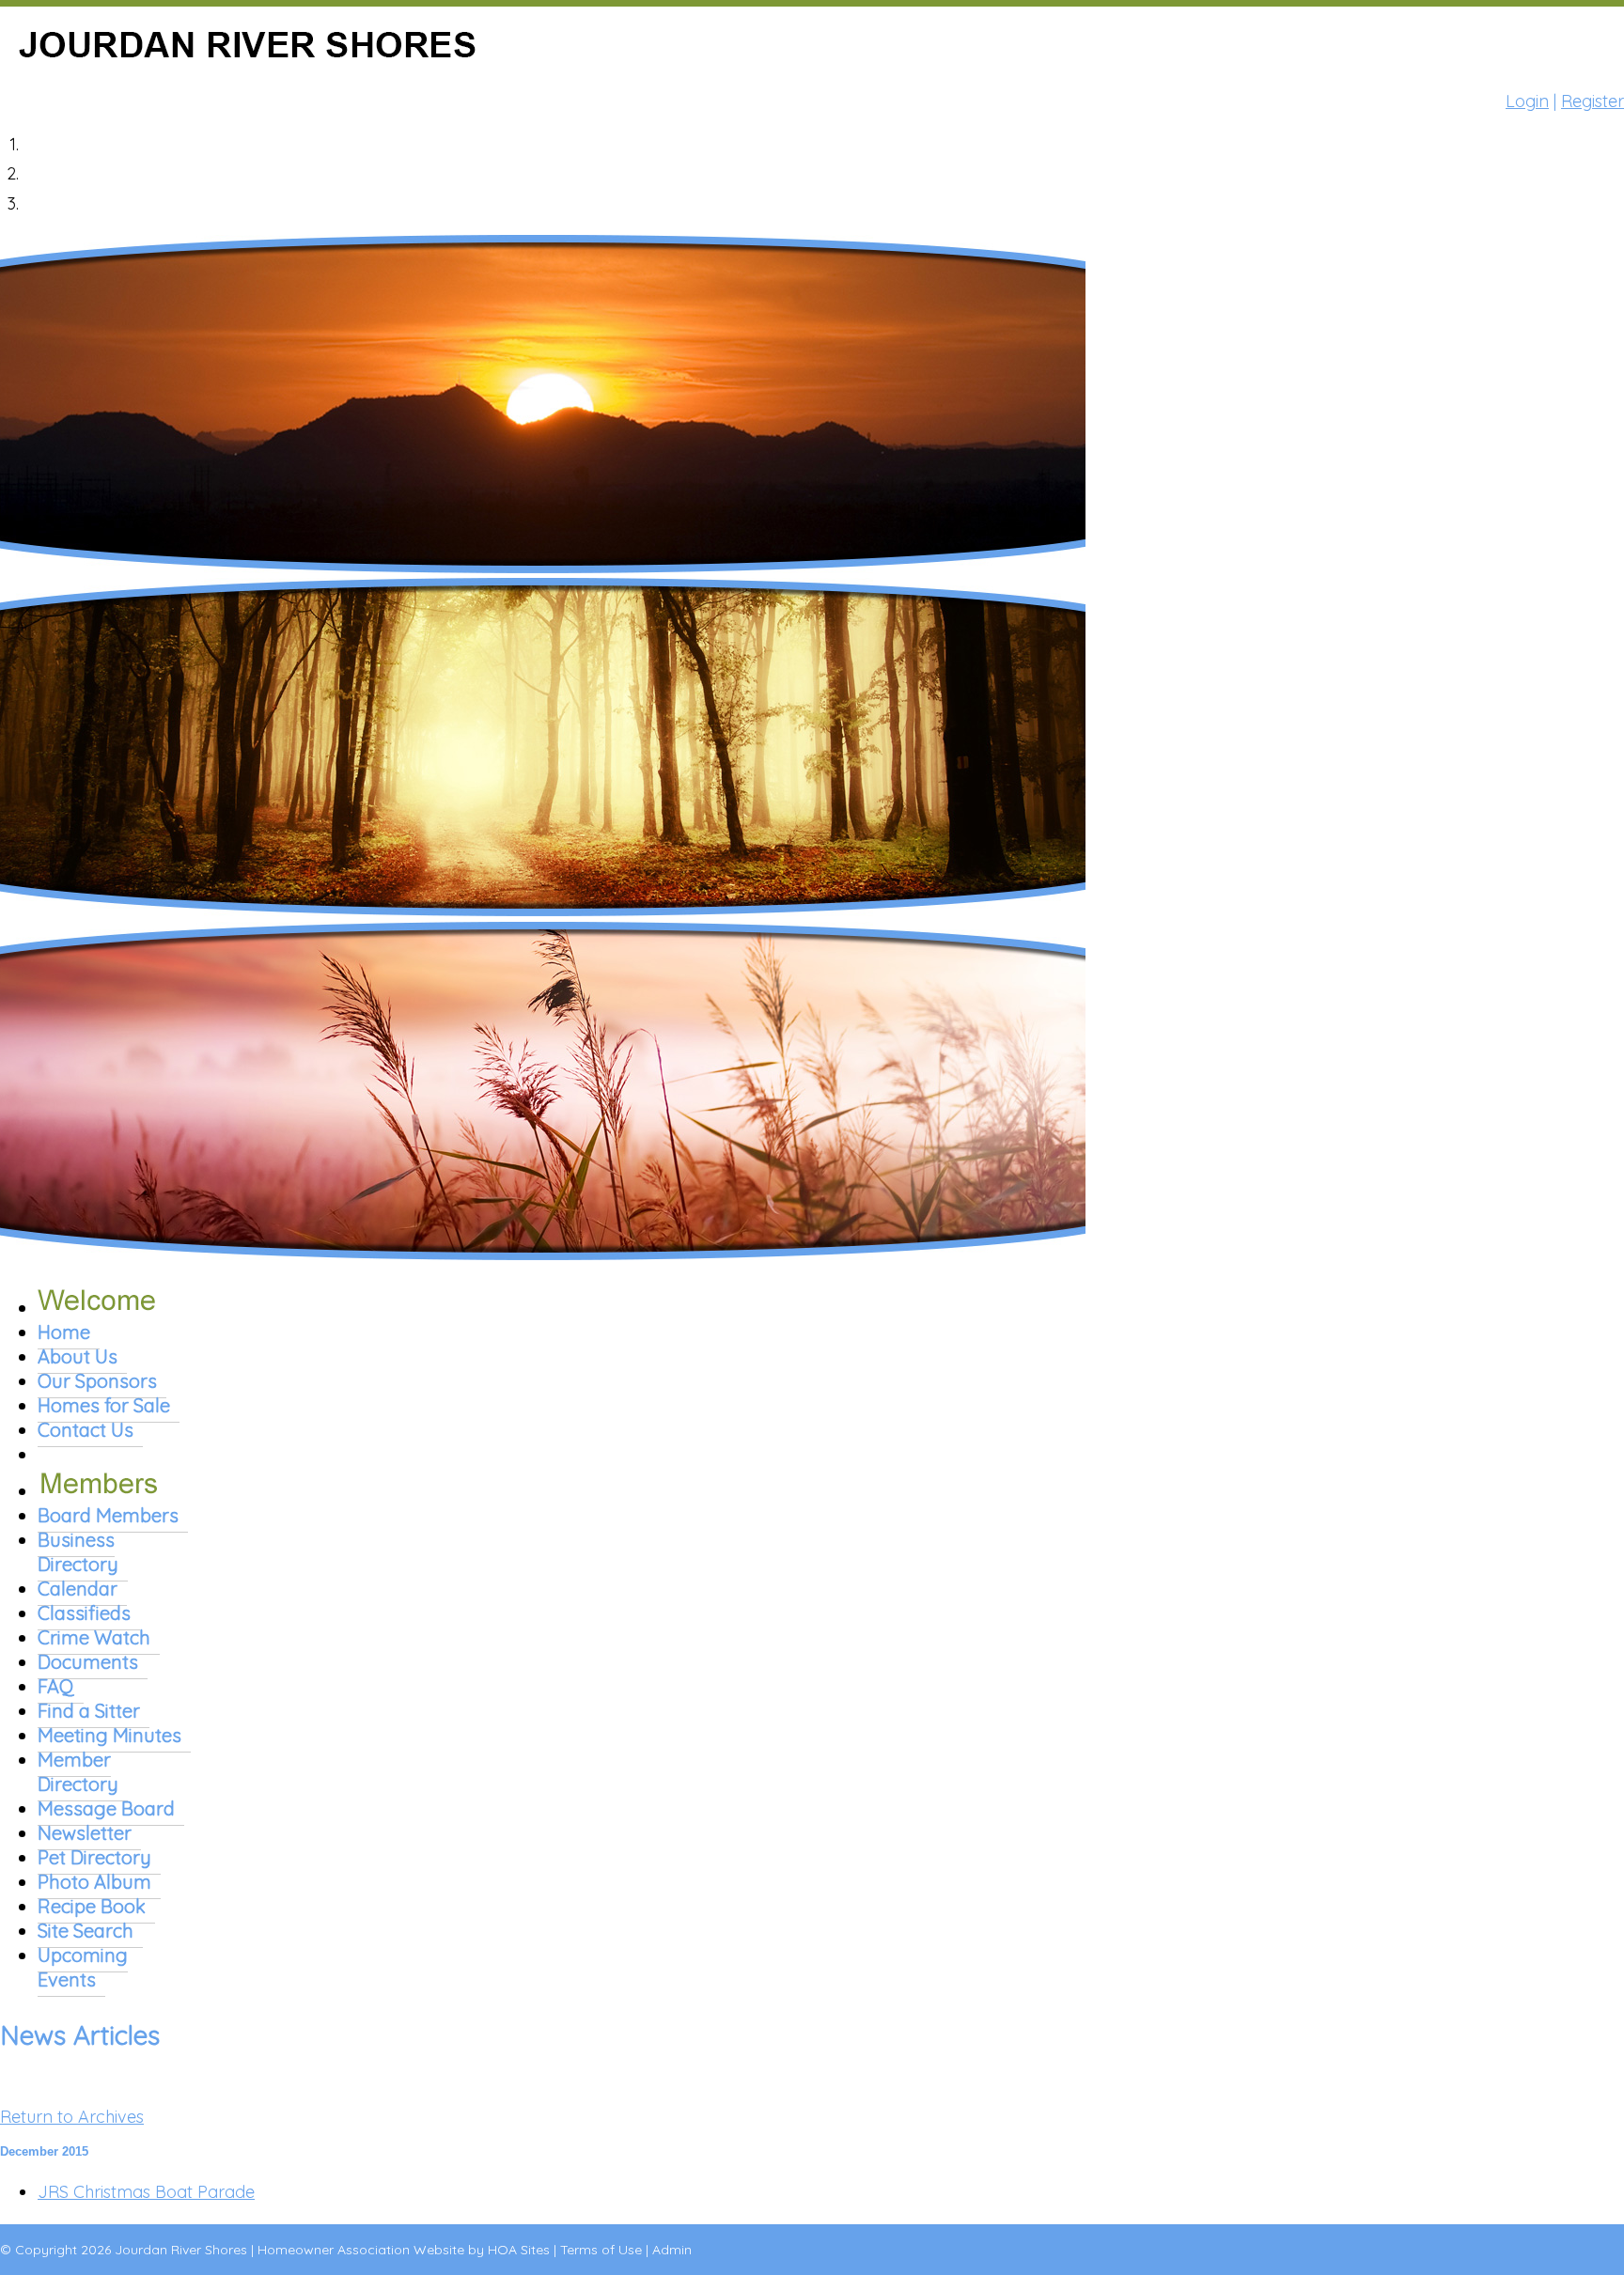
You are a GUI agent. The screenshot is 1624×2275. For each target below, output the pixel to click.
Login (1527, 101)
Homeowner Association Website (361, 2250)
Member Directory (78, 1772)
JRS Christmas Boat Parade (146, 2192)
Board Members (108, 1515)
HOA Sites (519, 2250)
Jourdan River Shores (181, 2250)
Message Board (106, 1808)
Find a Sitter (89, 1711)
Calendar (78, 1589)
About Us (78, 1356)
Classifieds (84, 1613)
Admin (672, 2250)
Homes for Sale (104, 1405)
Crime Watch (94, 1637)
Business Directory (78, 1552)
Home (64, 1332)
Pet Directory (94, 1857)
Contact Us (86, 1430)
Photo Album (94, 1882)
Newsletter (85, 1833)
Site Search (86, 1931)
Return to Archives (72, 2117)
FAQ (56, 1686)
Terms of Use (601, 2250)
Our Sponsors (97, 1381)
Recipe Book (92, 1906)
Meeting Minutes (109, 1735)
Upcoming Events (83, 1967)
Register (1593, 101)
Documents (88, 1662)
